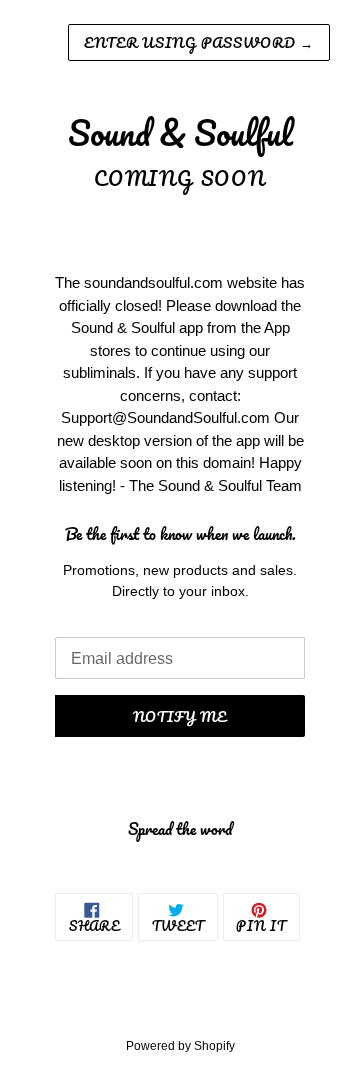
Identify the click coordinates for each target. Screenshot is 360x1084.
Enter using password (199, 42)
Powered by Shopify (180, 1046)
